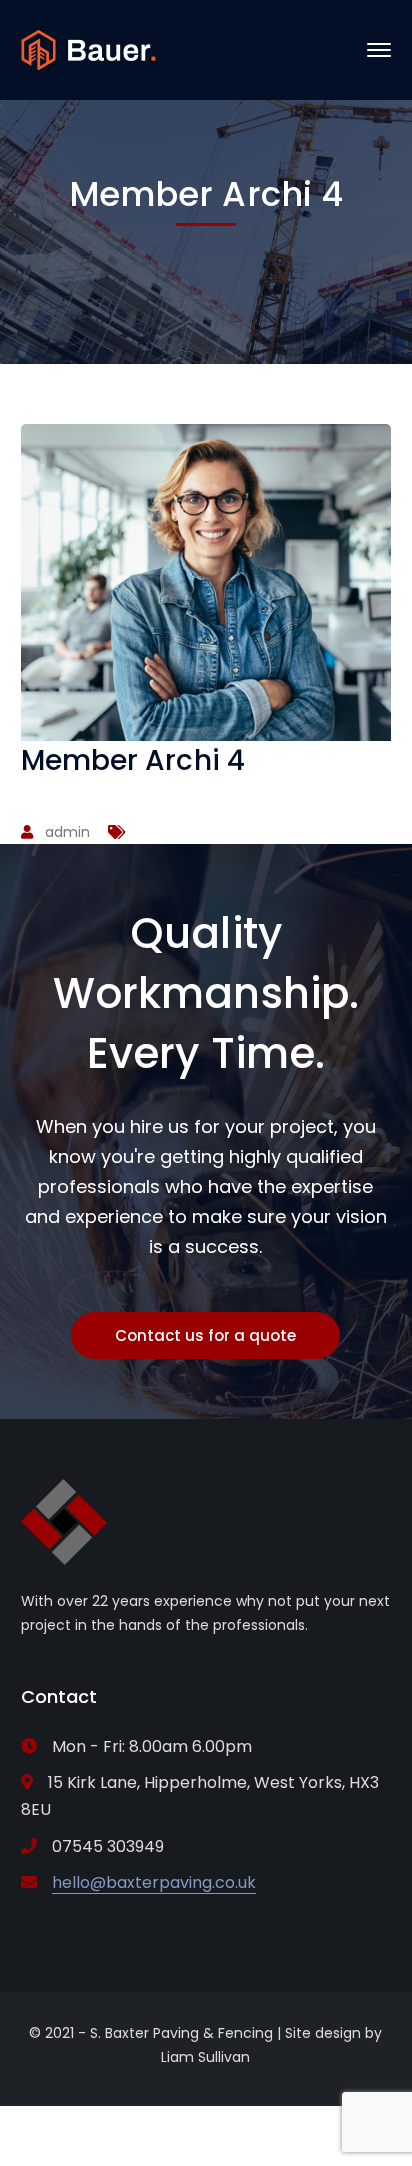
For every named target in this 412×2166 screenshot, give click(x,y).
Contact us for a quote (205, 1335)
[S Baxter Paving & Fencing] (88, 48)
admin (67, 832)
